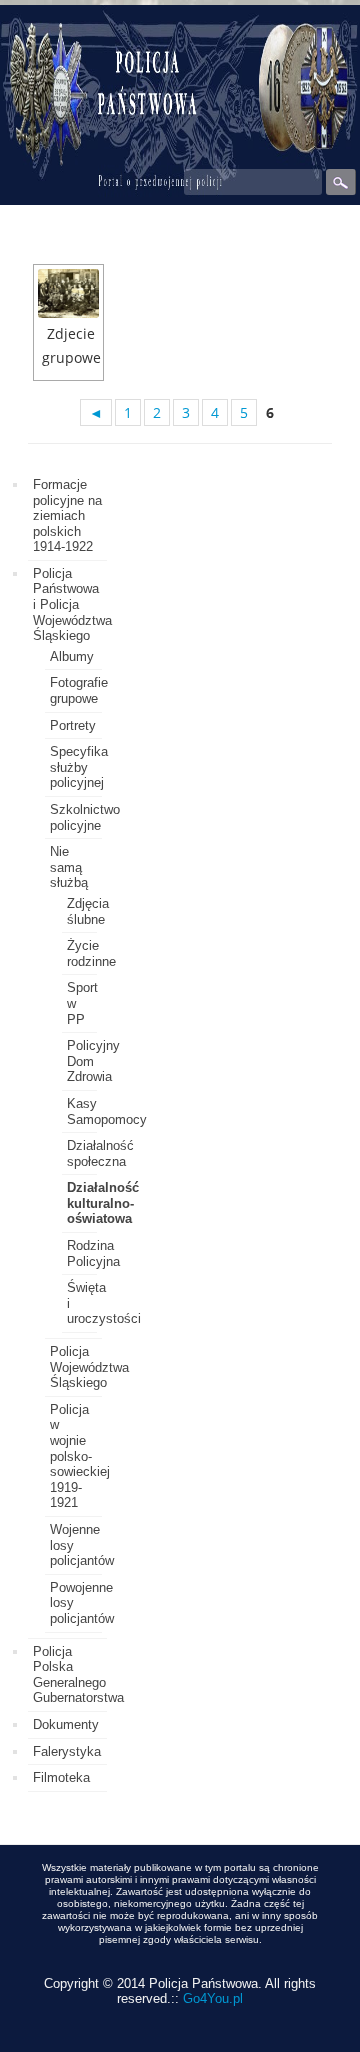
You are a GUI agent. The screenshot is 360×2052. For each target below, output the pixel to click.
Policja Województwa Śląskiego (89, 1367)
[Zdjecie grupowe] (68, 293)
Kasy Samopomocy (107, 1111)
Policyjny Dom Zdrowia (93, 1061)
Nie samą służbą (69, 867)
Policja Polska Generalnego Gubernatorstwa (78, 1675)
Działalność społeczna (100, 1153)
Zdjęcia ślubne (88, 911)
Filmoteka (61, 1777)
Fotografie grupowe (79, 690)
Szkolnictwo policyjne (85, 817)
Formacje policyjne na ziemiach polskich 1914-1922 (67, 515)
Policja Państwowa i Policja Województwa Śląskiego (72, 604)
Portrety (73, 725)
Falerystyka (67, 1751)
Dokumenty (66, 1724)
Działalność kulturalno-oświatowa (103, 1203)
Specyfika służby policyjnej (79, 767)
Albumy (72, 656)
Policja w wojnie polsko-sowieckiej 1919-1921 (80, 1456)
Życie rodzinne (91, 953)
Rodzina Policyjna (93, 1253)
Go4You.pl (213, 1998)
